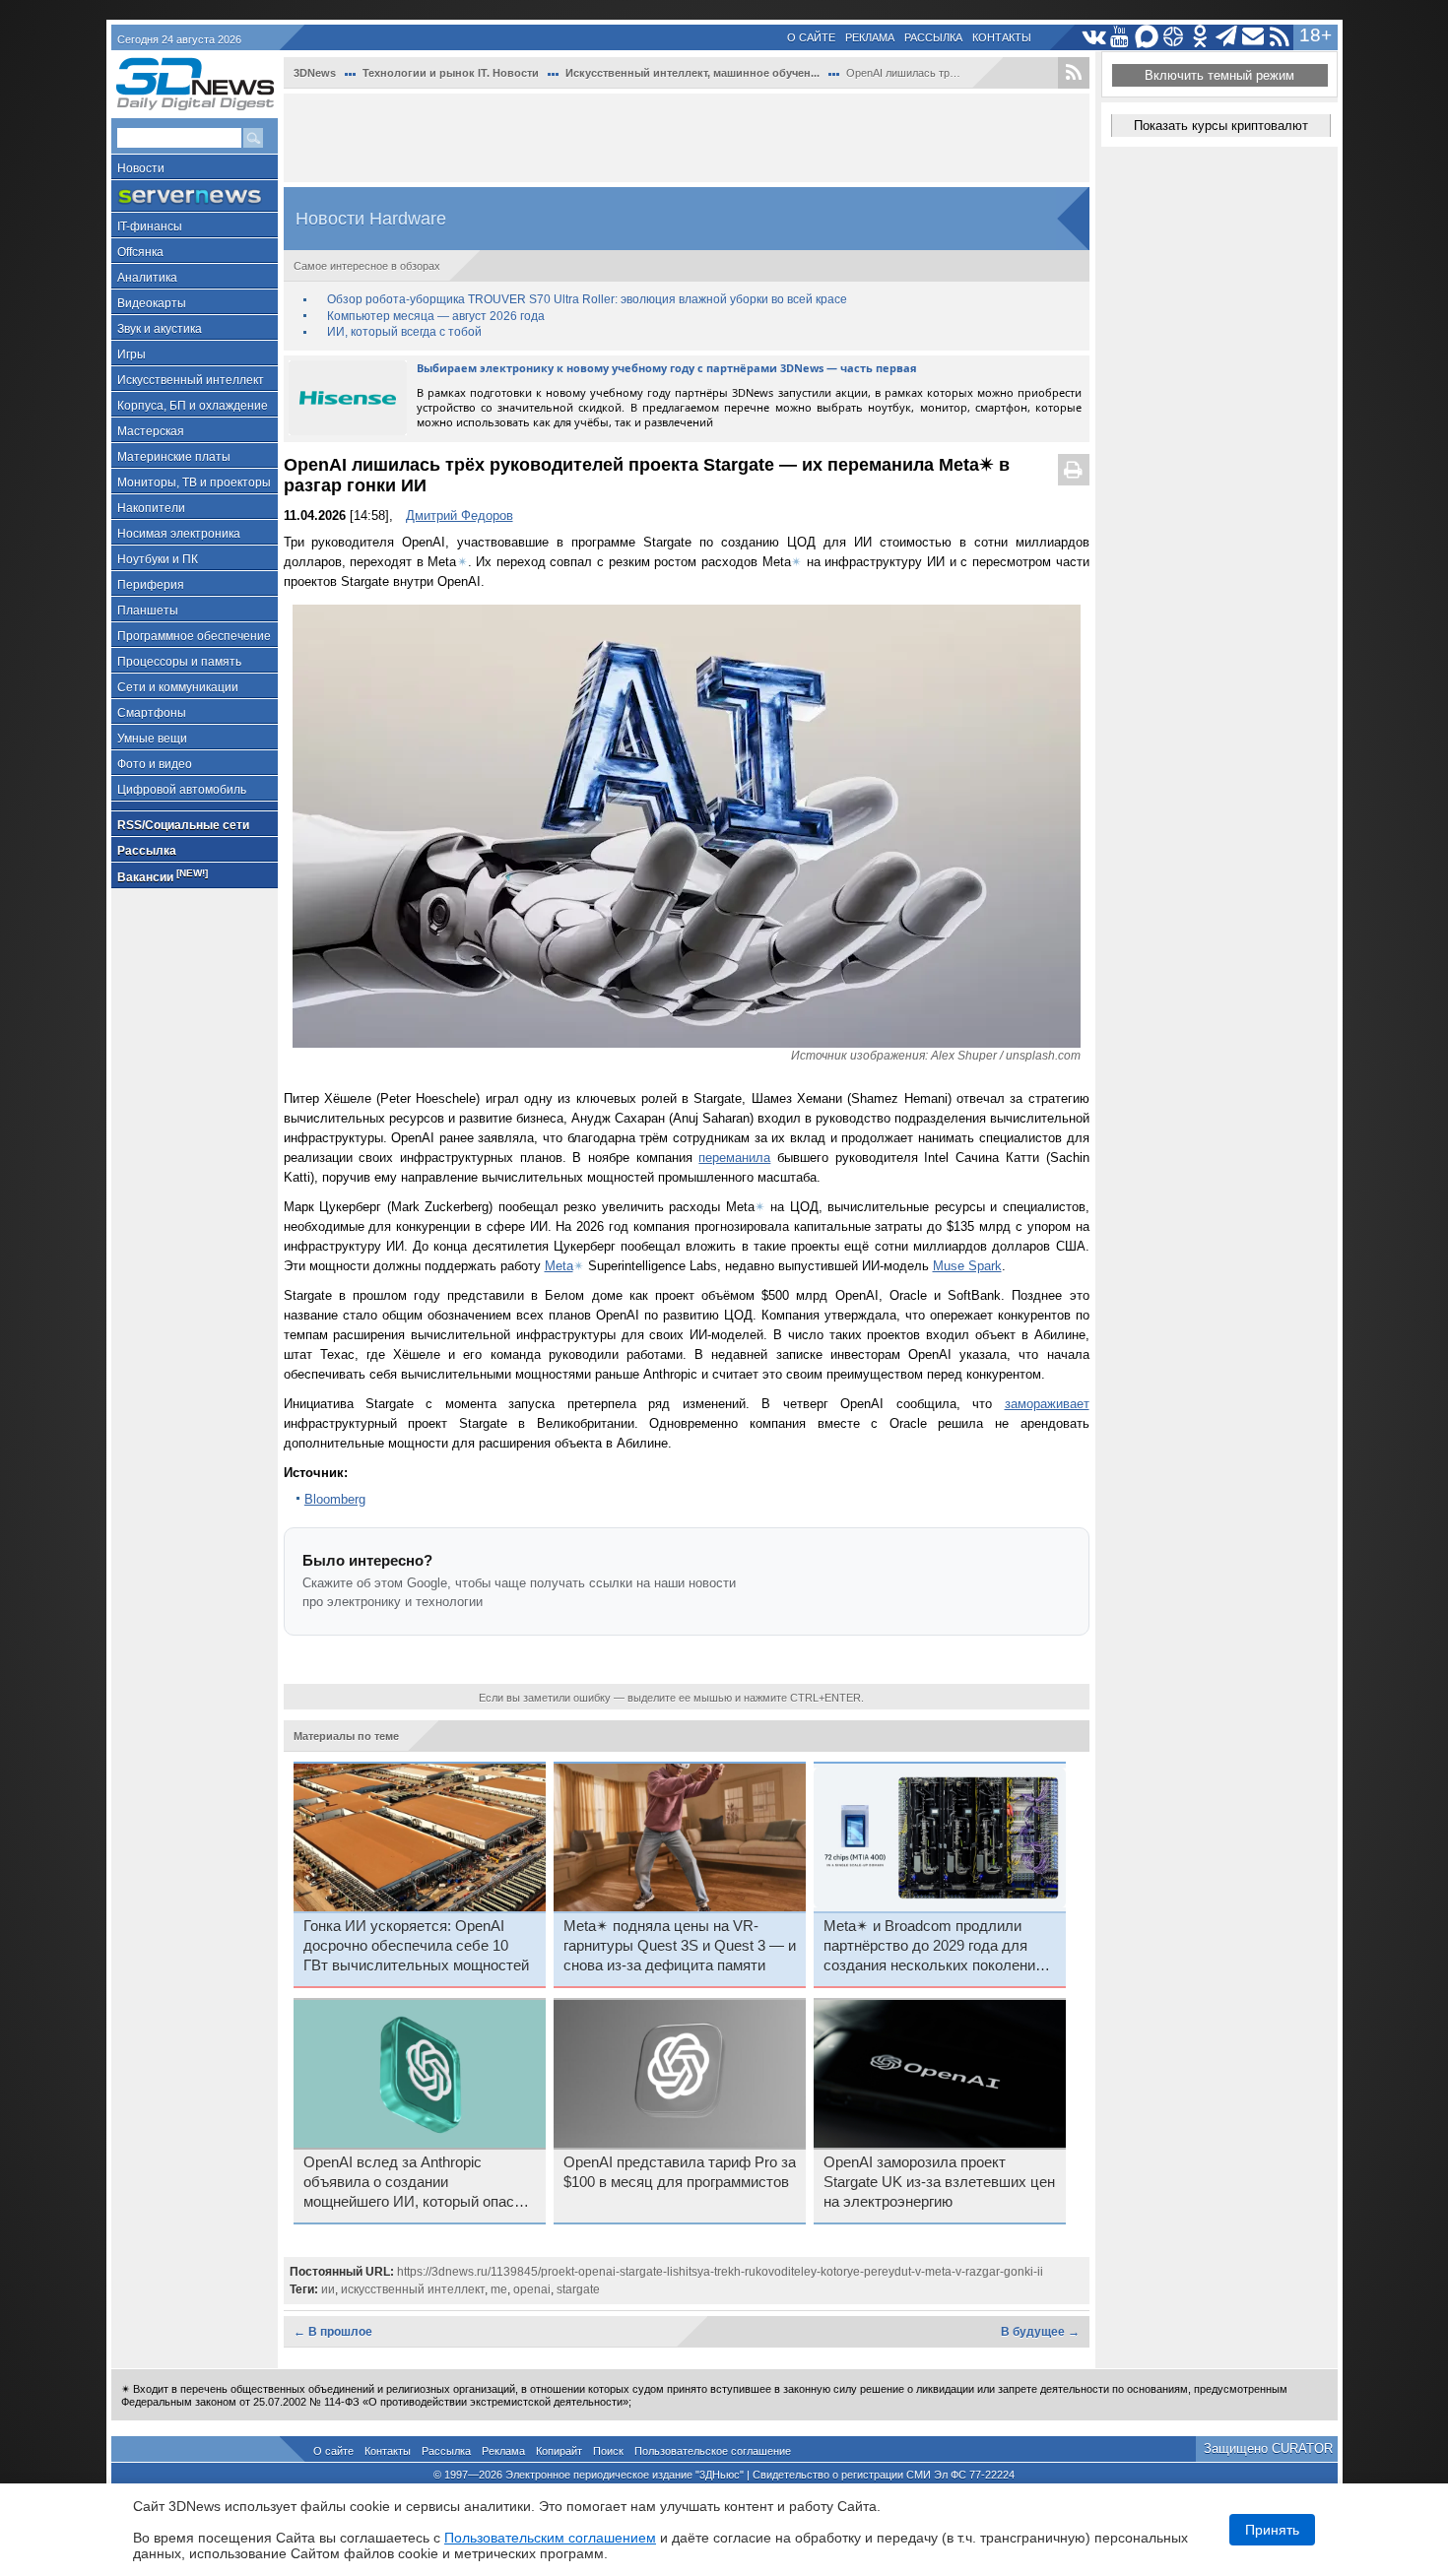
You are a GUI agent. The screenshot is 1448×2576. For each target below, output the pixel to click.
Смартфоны (152, 713)
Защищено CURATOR (1268, 2448)
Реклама (870, 37)
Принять (1272, 2530)
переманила (734, 1158)
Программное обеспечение (194, 636)
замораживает (1047, 1404)
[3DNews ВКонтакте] (1094, 37)
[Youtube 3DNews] (1120, 37)
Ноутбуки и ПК (158, 559)
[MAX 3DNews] (1147, 37)
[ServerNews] (195, 196)
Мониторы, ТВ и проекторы (194, 483)
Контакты (1002, 37)
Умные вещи (152, 739)
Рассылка (933, 37)
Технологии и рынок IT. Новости (451, 73)
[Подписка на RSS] (1280, 37)
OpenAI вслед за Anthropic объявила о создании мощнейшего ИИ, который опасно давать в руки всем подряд (417, 2183)
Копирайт (559, 2451)
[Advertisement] (687, 138)
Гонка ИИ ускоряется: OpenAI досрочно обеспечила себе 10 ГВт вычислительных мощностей (416, 1946)
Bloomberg (335, 1499)
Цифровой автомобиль (182, 790)
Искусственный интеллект (191, 380)
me (499, 2289)
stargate (578, 2289)
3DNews (315, 73)
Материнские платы (174, 457)
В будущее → (1040, 2332)
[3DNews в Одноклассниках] (1200, 37)
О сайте (811, 37)
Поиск (608, 2451)
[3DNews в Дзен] (1174, 37)
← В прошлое (333, 2332)
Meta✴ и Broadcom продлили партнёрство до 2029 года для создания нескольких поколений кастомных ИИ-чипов (933, 1947)
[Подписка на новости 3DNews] (1253, 37)
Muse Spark (967, 1266)
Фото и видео (155, 764)
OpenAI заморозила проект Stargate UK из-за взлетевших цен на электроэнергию (939, 2182)
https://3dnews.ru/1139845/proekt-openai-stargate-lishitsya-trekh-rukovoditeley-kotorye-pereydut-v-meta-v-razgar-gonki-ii (720, 2272)
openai (532, 2289)
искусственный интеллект (413, 2289)
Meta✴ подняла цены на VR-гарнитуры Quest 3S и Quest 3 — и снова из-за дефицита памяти (680, 1946)
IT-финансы (150, 226)
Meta (559, 1266)
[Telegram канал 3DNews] (1227, 37)
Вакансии (163, 876)
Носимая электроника (179, 534)
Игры (132, 354)
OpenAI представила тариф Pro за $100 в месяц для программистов (680, 2172)
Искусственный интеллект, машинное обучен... (692, 73)
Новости (141, 168)
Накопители (151, 508)
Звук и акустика (160, 329)
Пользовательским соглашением (550, 2538)
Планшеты (148, 611)
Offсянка (140, 252)
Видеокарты (152, 303)
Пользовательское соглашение (713, 2451)
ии (328, 2289)
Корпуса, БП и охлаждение (193, 406)
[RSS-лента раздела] (1074, 73)
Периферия (151, 585)
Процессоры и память (179, 662)
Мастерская (151, 431)
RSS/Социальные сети (183, 825)
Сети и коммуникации (178, 687)
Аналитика (147, 278)
